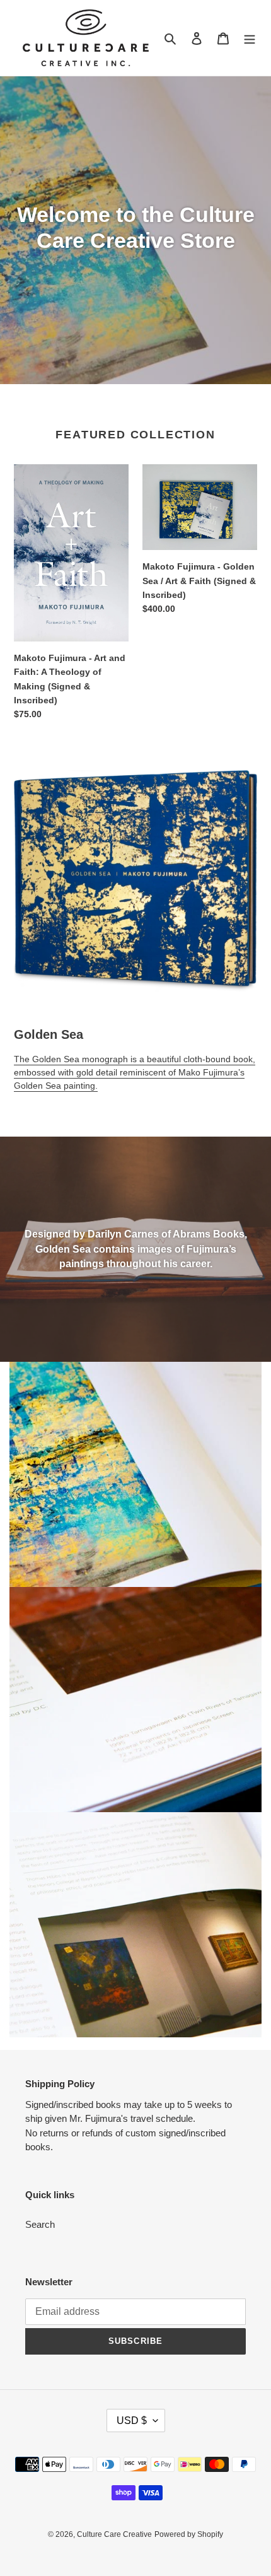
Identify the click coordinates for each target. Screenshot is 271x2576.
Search (40, 2224)
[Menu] (250, 38)
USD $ (132, 2421)
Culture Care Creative (114, 2534)
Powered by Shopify (189, 2534)
